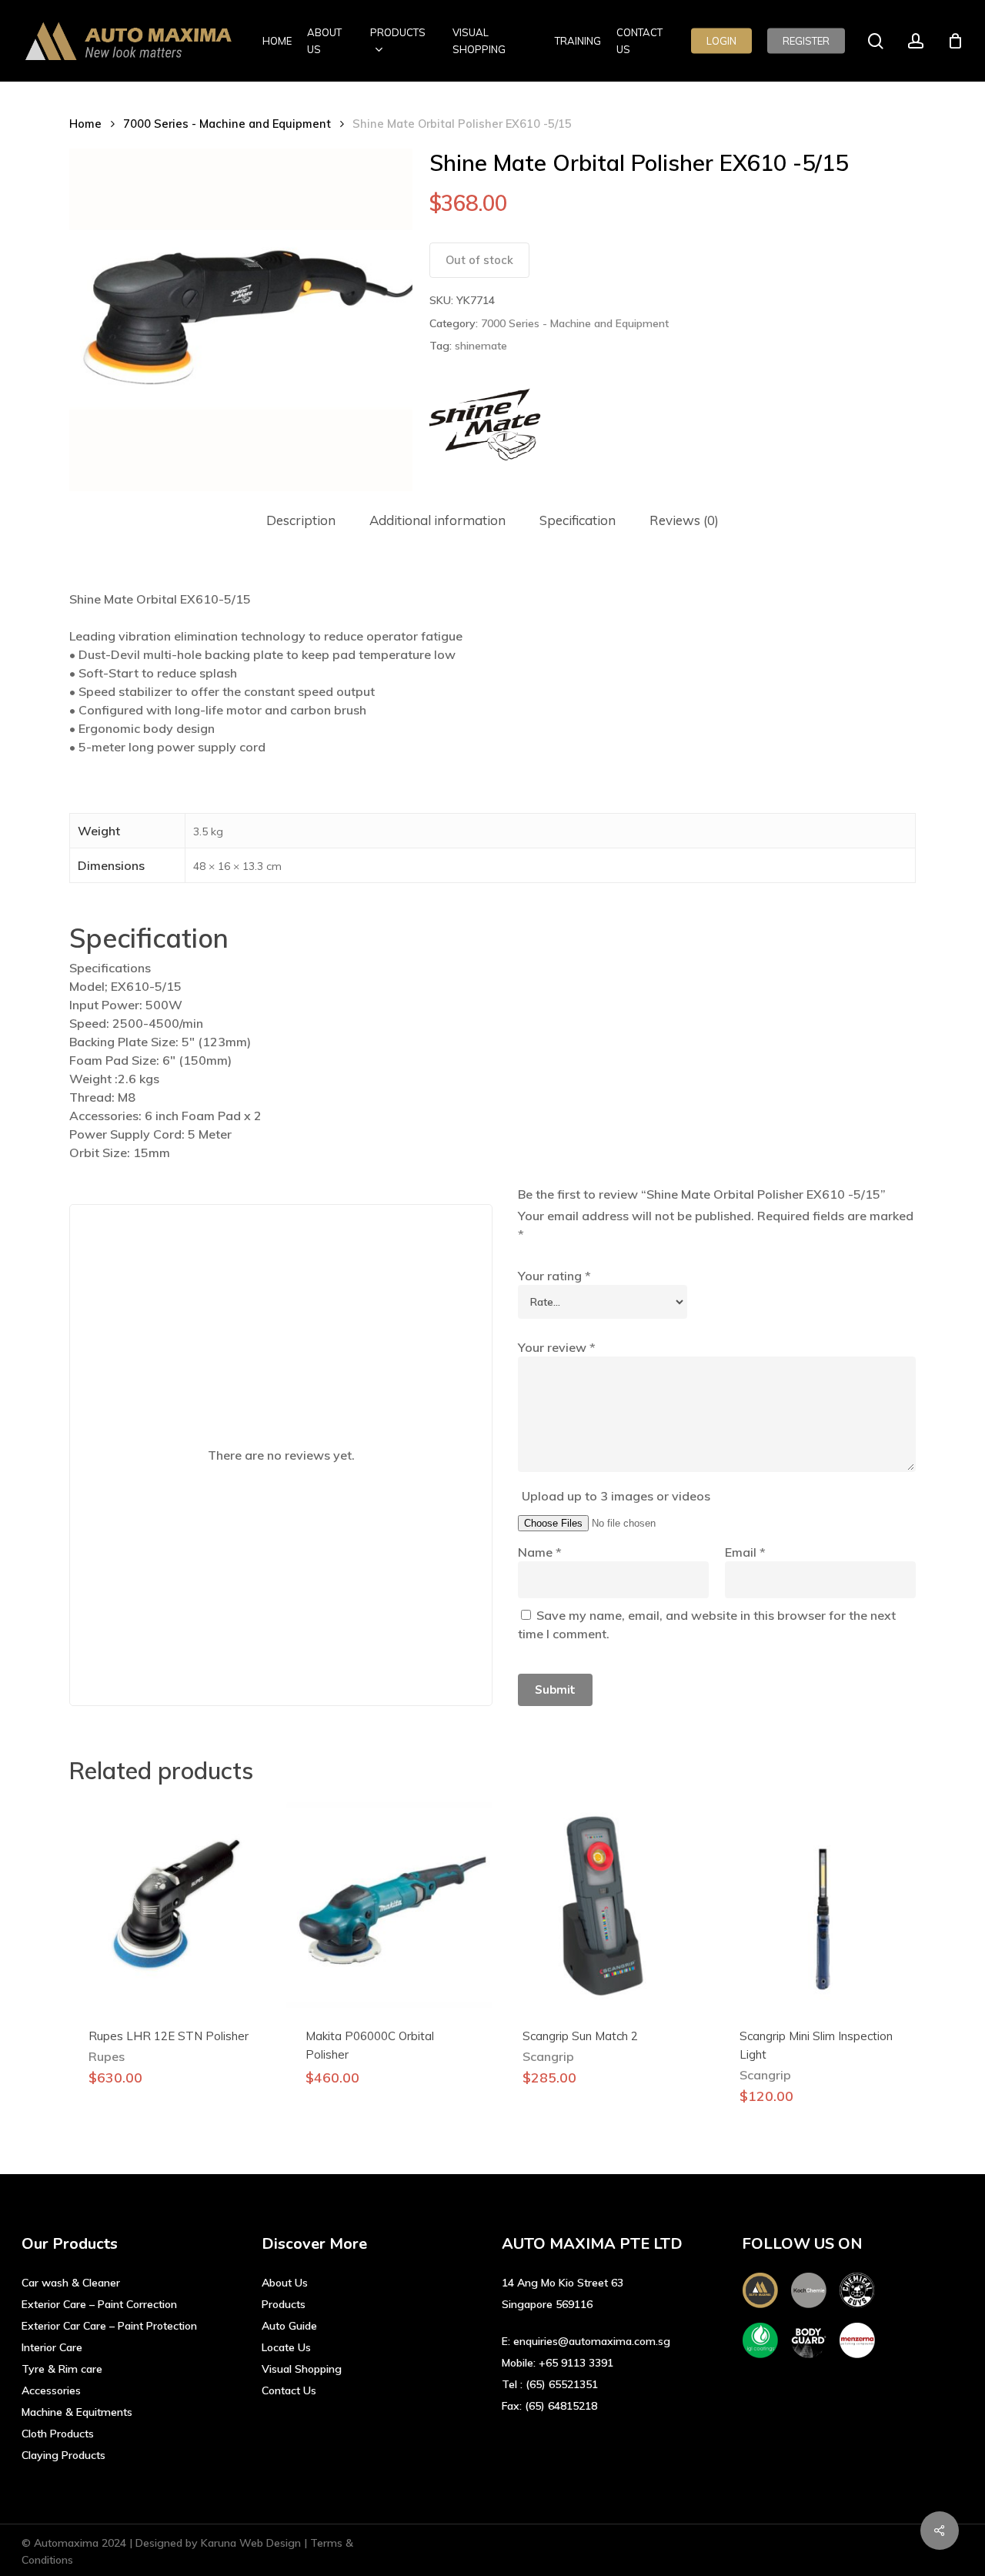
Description (301, 520)
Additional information (437, 520)
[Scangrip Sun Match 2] (606, 1905)
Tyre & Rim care (62, 2369)
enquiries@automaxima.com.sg (592, 2341)
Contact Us (289, 2390)
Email (745, 1552)
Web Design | (275, 2543)
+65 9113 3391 (576, 2363)
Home (85, 124)
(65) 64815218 (561, 2406)
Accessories (51, 2390)
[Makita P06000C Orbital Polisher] (389, 1905)
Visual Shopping (302, 2369)
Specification (578, 520)
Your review (557, 1347)
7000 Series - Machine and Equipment (227, 124)
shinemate (481, 346)
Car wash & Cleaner (71, 2283)
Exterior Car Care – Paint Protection (109, 2326)
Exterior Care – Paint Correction (99, 2304)
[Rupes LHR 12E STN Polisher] (172, 1905)
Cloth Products (58, 2434)
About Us (285, 2283)
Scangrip (548, 2056)
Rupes (107, 2056)
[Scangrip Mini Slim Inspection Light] (823, 1905)
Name (540, 1552)
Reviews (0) (684, 520)
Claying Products (63, 2455)
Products (284, 2304)
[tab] (301, 521)
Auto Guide (289, 2326)
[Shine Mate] (487, 425)
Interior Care (52, 2347)
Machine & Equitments (77, 2412)
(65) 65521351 (562, 2384)
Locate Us (286, 2347)
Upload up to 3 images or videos (616, 1496)
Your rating (554, 1276)
